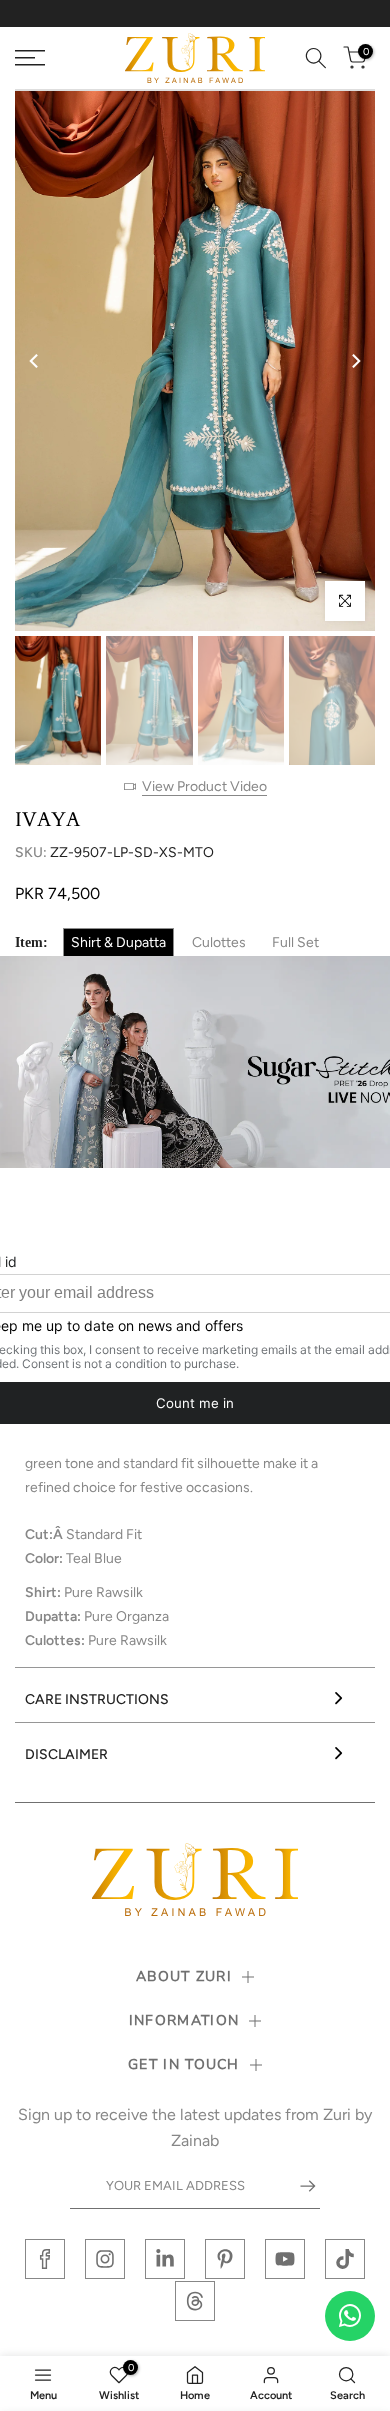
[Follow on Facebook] (45, 2259)
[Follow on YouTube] (285, 2259)
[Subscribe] (298, 2186)
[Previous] (35, 361)
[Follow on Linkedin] (165, 2259)
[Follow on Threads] (195, 2301)
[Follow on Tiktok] (345, 2259)
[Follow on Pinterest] (225, 2259)
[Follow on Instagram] (105, 2259)
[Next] (355, 361)
